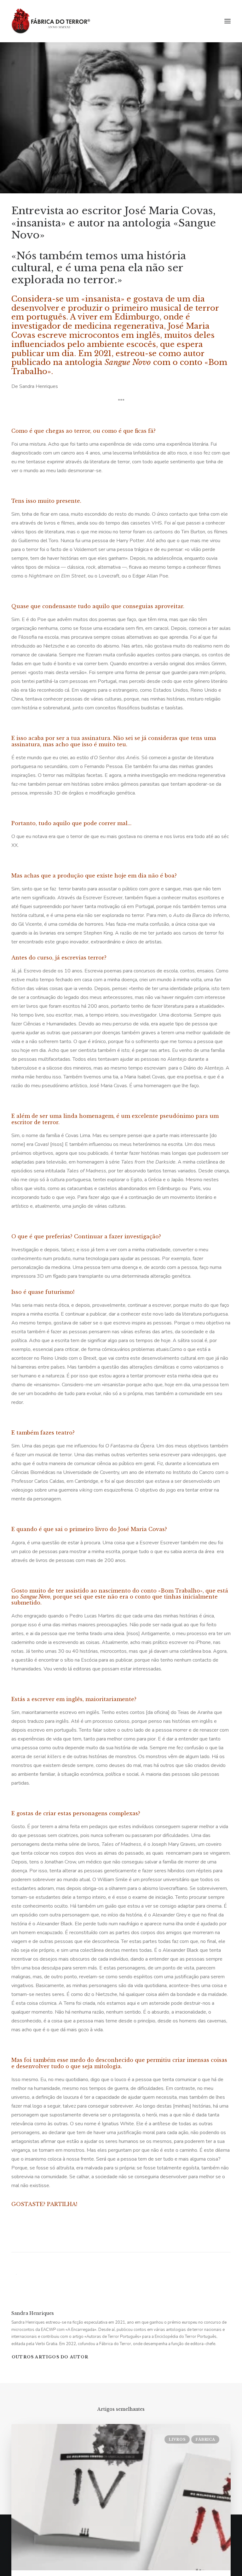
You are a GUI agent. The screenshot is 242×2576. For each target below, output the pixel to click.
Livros (177, 2439)
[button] (228, 21)
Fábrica (205, 2439)
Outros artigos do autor (50, 2357)
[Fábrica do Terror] (51, 21)
